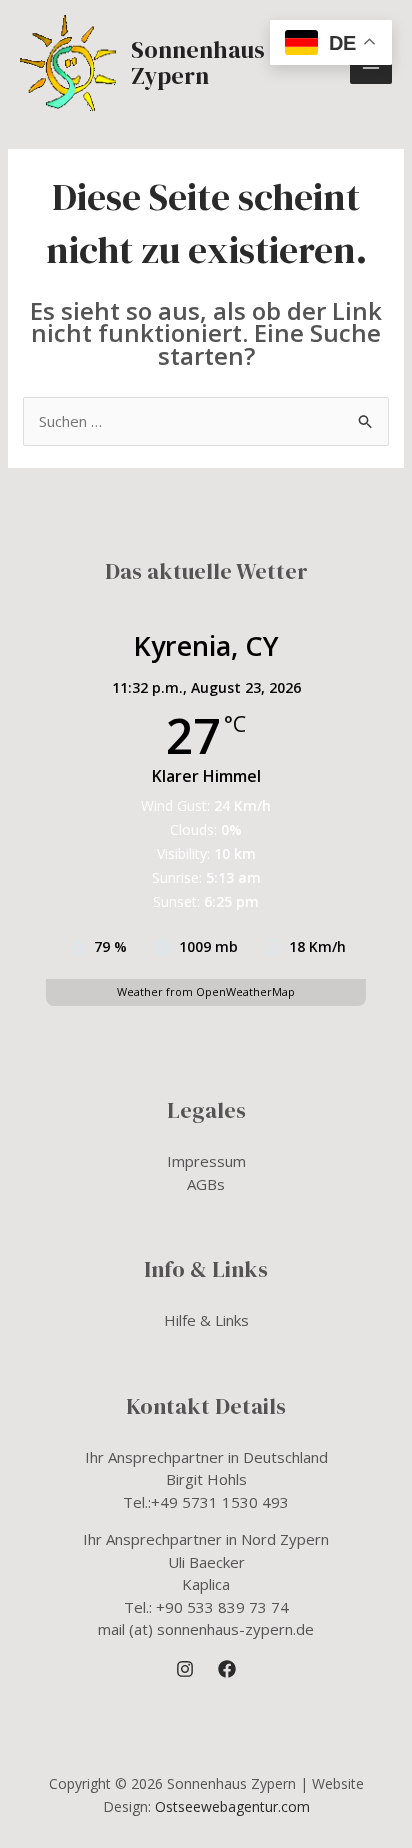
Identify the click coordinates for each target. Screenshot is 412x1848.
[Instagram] (185, 1669)
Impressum (206, 1161)
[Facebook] (227, 1669)
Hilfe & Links (206, 1320)
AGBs (206, 1184)
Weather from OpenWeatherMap (206, 991)
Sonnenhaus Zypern (198, 62)
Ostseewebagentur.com (232, 1806)
